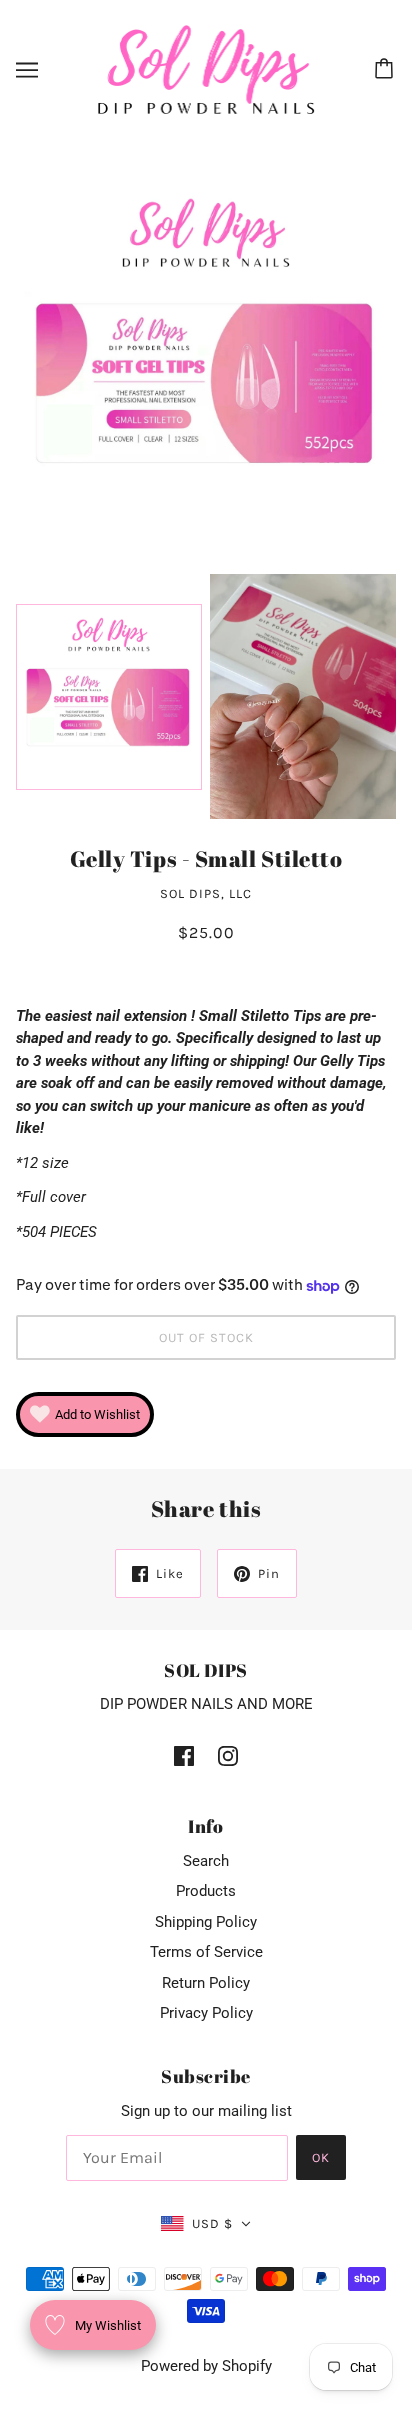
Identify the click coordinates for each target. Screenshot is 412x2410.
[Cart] (387, 70)
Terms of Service (206, 1952)
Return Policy (206, 1983)
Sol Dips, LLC (206, 893)
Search (206, 1861)
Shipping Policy (206, 1922)
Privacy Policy (206, 2013)
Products (206, 1891)
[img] (184, 1755)
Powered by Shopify (206, 2366)
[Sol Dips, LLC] (206, 69)
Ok (321, 2157)
